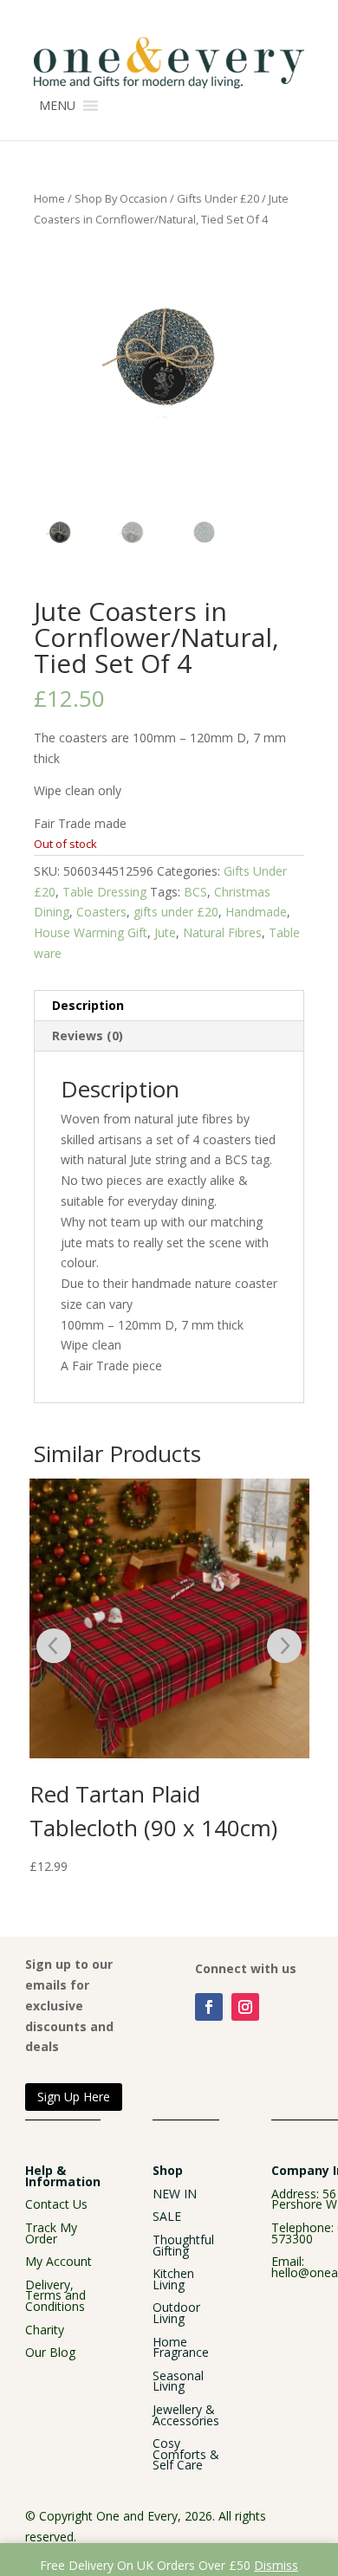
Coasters (101, 912)
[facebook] (209, 2007)
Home (49, 198)
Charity (45, 2330)
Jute (165, 932)
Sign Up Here (74, 2097)
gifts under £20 (176, 912)
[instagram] (245, 2007)
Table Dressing (104, 892)
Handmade (256, 912)
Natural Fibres (222, 932)
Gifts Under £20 (218, 198)
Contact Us (56, 2204)
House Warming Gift (91, 932)
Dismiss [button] (276, 2565)
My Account (58, 2261)
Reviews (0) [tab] (88, 1036)
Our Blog (50, 2352)
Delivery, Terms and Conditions (55, 2295)
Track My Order (51, 2233)
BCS (195, 892)
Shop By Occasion (121, 198)
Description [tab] (88, 1005)
